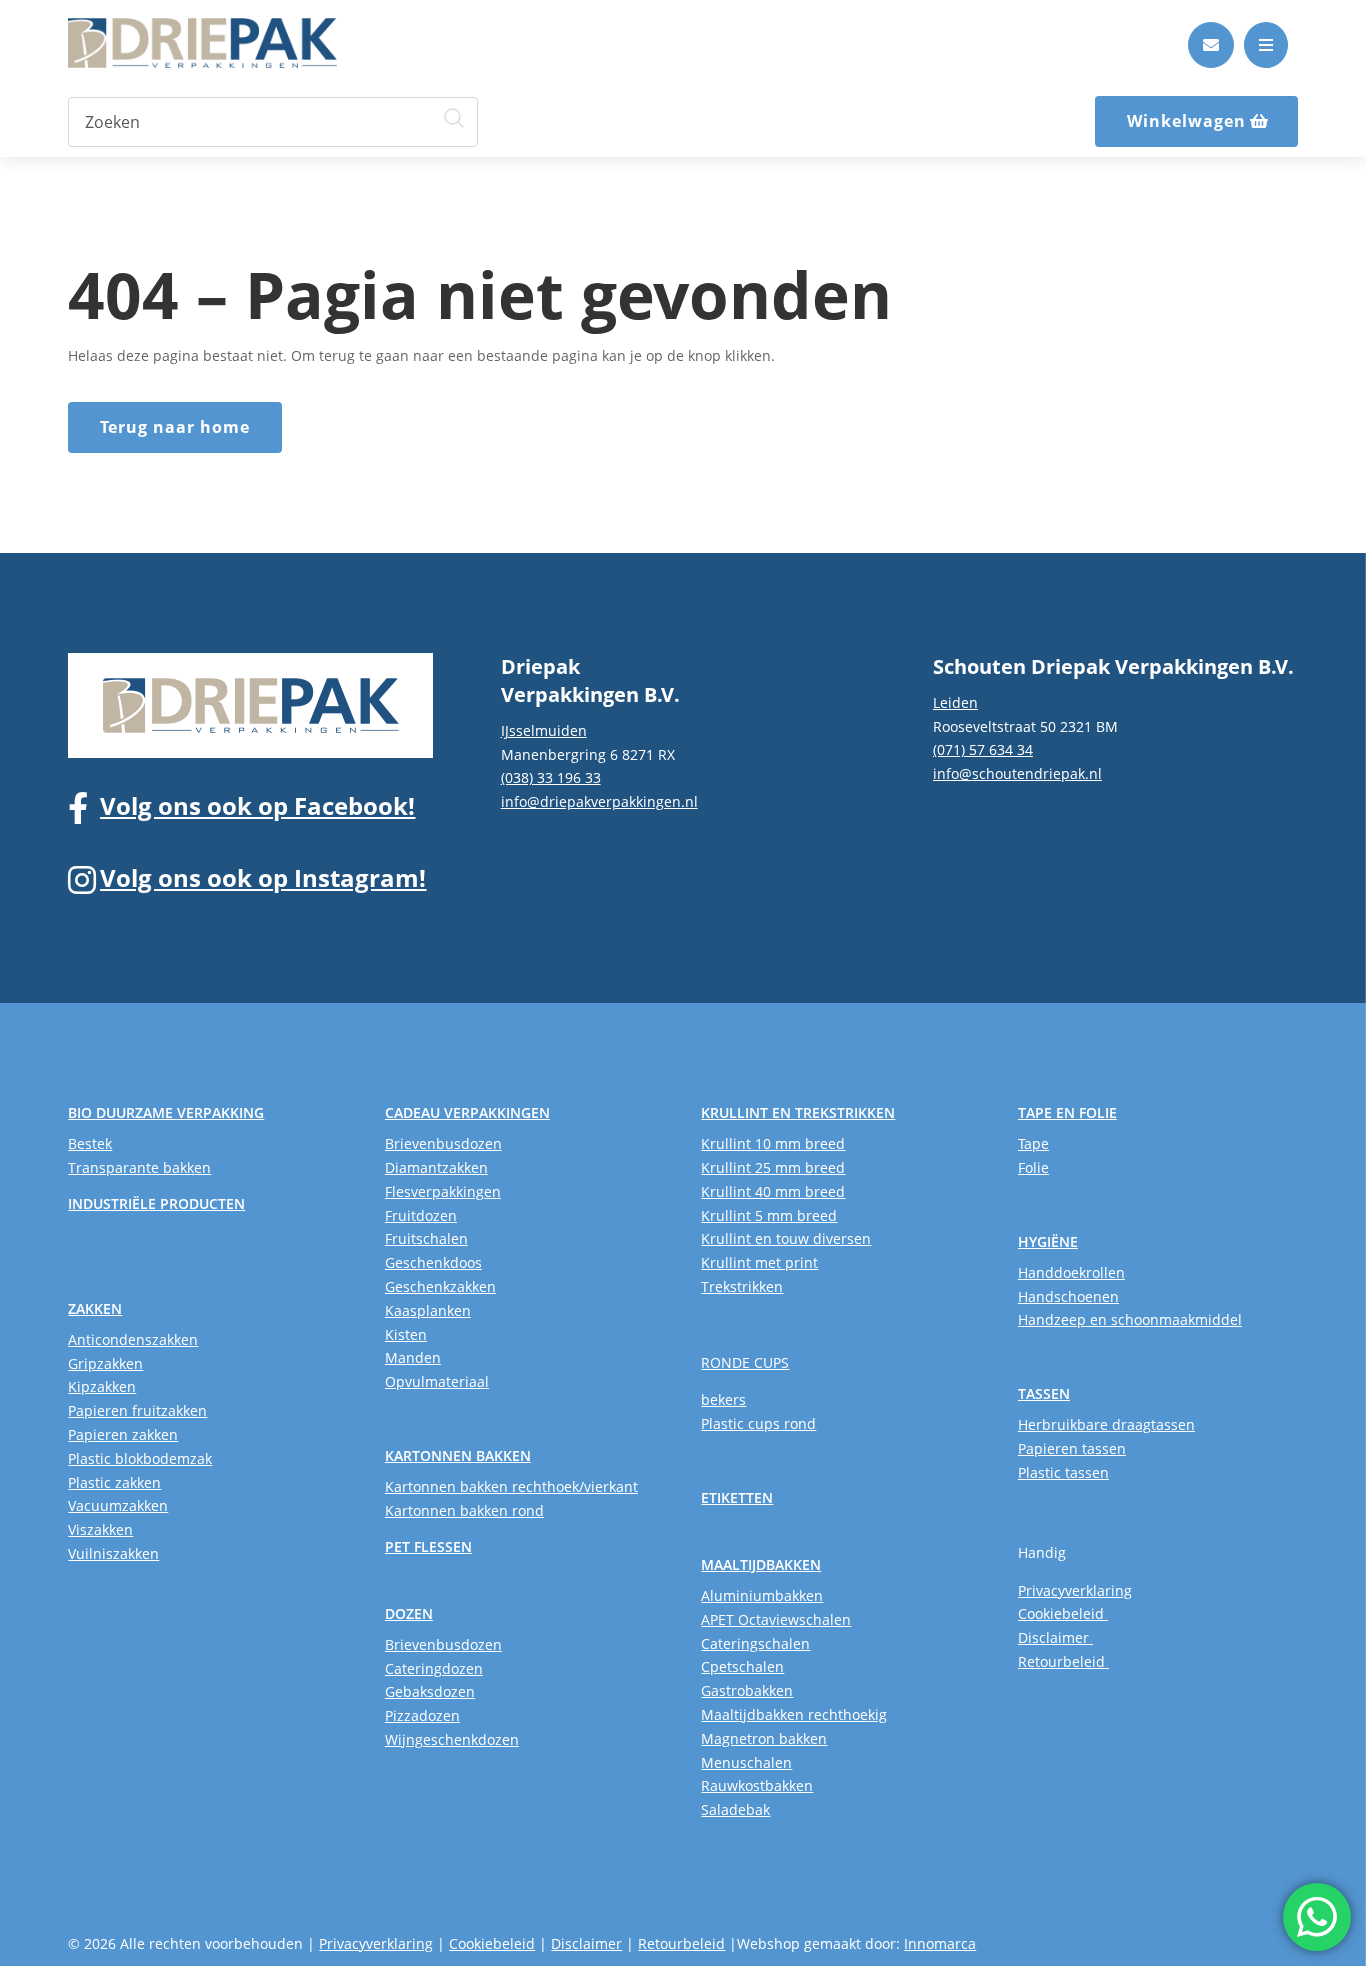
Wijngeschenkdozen (452, 1739)
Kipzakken (102, 1386)
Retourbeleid (1063, 1661)
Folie (1033, 1167)
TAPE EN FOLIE (1067, 1112)
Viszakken (100, 1529)
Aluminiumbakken (762, 1595)
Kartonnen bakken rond (464, 1510)
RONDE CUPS (745, 1362)
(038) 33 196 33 (551, 777)
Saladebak (735, 1809)
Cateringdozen (434, 1668)
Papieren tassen (1072, 1448)
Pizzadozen (422, 1715)
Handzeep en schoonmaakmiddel (1130, 1319)
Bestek (90, 1143)
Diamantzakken (436, 1167)
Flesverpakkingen (443, 1191)
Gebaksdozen (430, 1691)
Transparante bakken (139, 1167)
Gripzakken (105, 1363)
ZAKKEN (95, 1308)
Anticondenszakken (133, 1339)
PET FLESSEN (428, 1546)
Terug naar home (175, 427)
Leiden (955, 702)
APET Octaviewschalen (776, 1619)
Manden (413, 1357)
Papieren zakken (123, 1434)
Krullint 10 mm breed (773, 1143)
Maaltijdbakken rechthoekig (794, 1714)
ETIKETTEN (737, 1497)
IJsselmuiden (544, 730)
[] (1211, 62)
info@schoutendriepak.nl (1017, 773)
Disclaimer (1055, 1637)
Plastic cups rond (758, 1423)
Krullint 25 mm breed (773, 1167)
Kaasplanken (428, 1310)
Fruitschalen (426, 1238)
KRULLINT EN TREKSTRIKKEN (798, 1112)
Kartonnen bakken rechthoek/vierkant (511, 1486)
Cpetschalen (742, 1666)
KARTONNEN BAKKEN (458, 1455)
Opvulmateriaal (437, 1381)
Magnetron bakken (764, 1738)
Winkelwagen (1186, 121)
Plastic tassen (1063, 1472)
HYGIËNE (1048, 1241)
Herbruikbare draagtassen (1106, 1424)
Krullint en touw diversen (786, 1238)
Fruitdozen (421, 1215)
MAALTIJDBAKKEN (761, 1564)
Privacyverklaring (1075, 1590)
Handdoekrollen (1071, 1272)
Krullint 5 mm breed (769, 1215)
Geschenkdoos (433, 1262)
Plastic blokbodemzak (140, 1458)
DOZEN (409, 1613)
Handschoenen (1068, 1296)
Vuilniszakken (113, 1553)
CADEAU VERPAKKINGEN (467, 1112)
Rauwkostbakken (757, 1785)
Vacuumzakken (118, 1505)
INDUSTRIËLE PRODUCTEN (156, 1203)
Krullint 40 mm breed (773, 1191)
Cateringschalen (755, 1643)
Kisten (406, 1334)
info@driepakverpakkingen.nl (599, 801)
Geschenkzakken (440, 1286)
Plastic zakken (114, 1482)
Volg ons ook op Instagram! (263, 877)
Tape (1033, 1143)
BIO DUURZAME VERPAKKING (166, 1112)
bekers (723, 1399)
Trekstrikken (742, 1286)
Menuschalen (746, 1762)
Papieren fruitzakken (137, 1410)
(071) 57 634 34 (983, 749)
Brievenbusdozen (443, 1143)
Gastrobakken (747, 1690)
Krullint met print (759, 1262)
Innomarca (940, 1943)
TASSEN (1044, 1393)
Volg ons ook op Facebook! (257, 805)
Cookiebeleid (1063, 1613)
